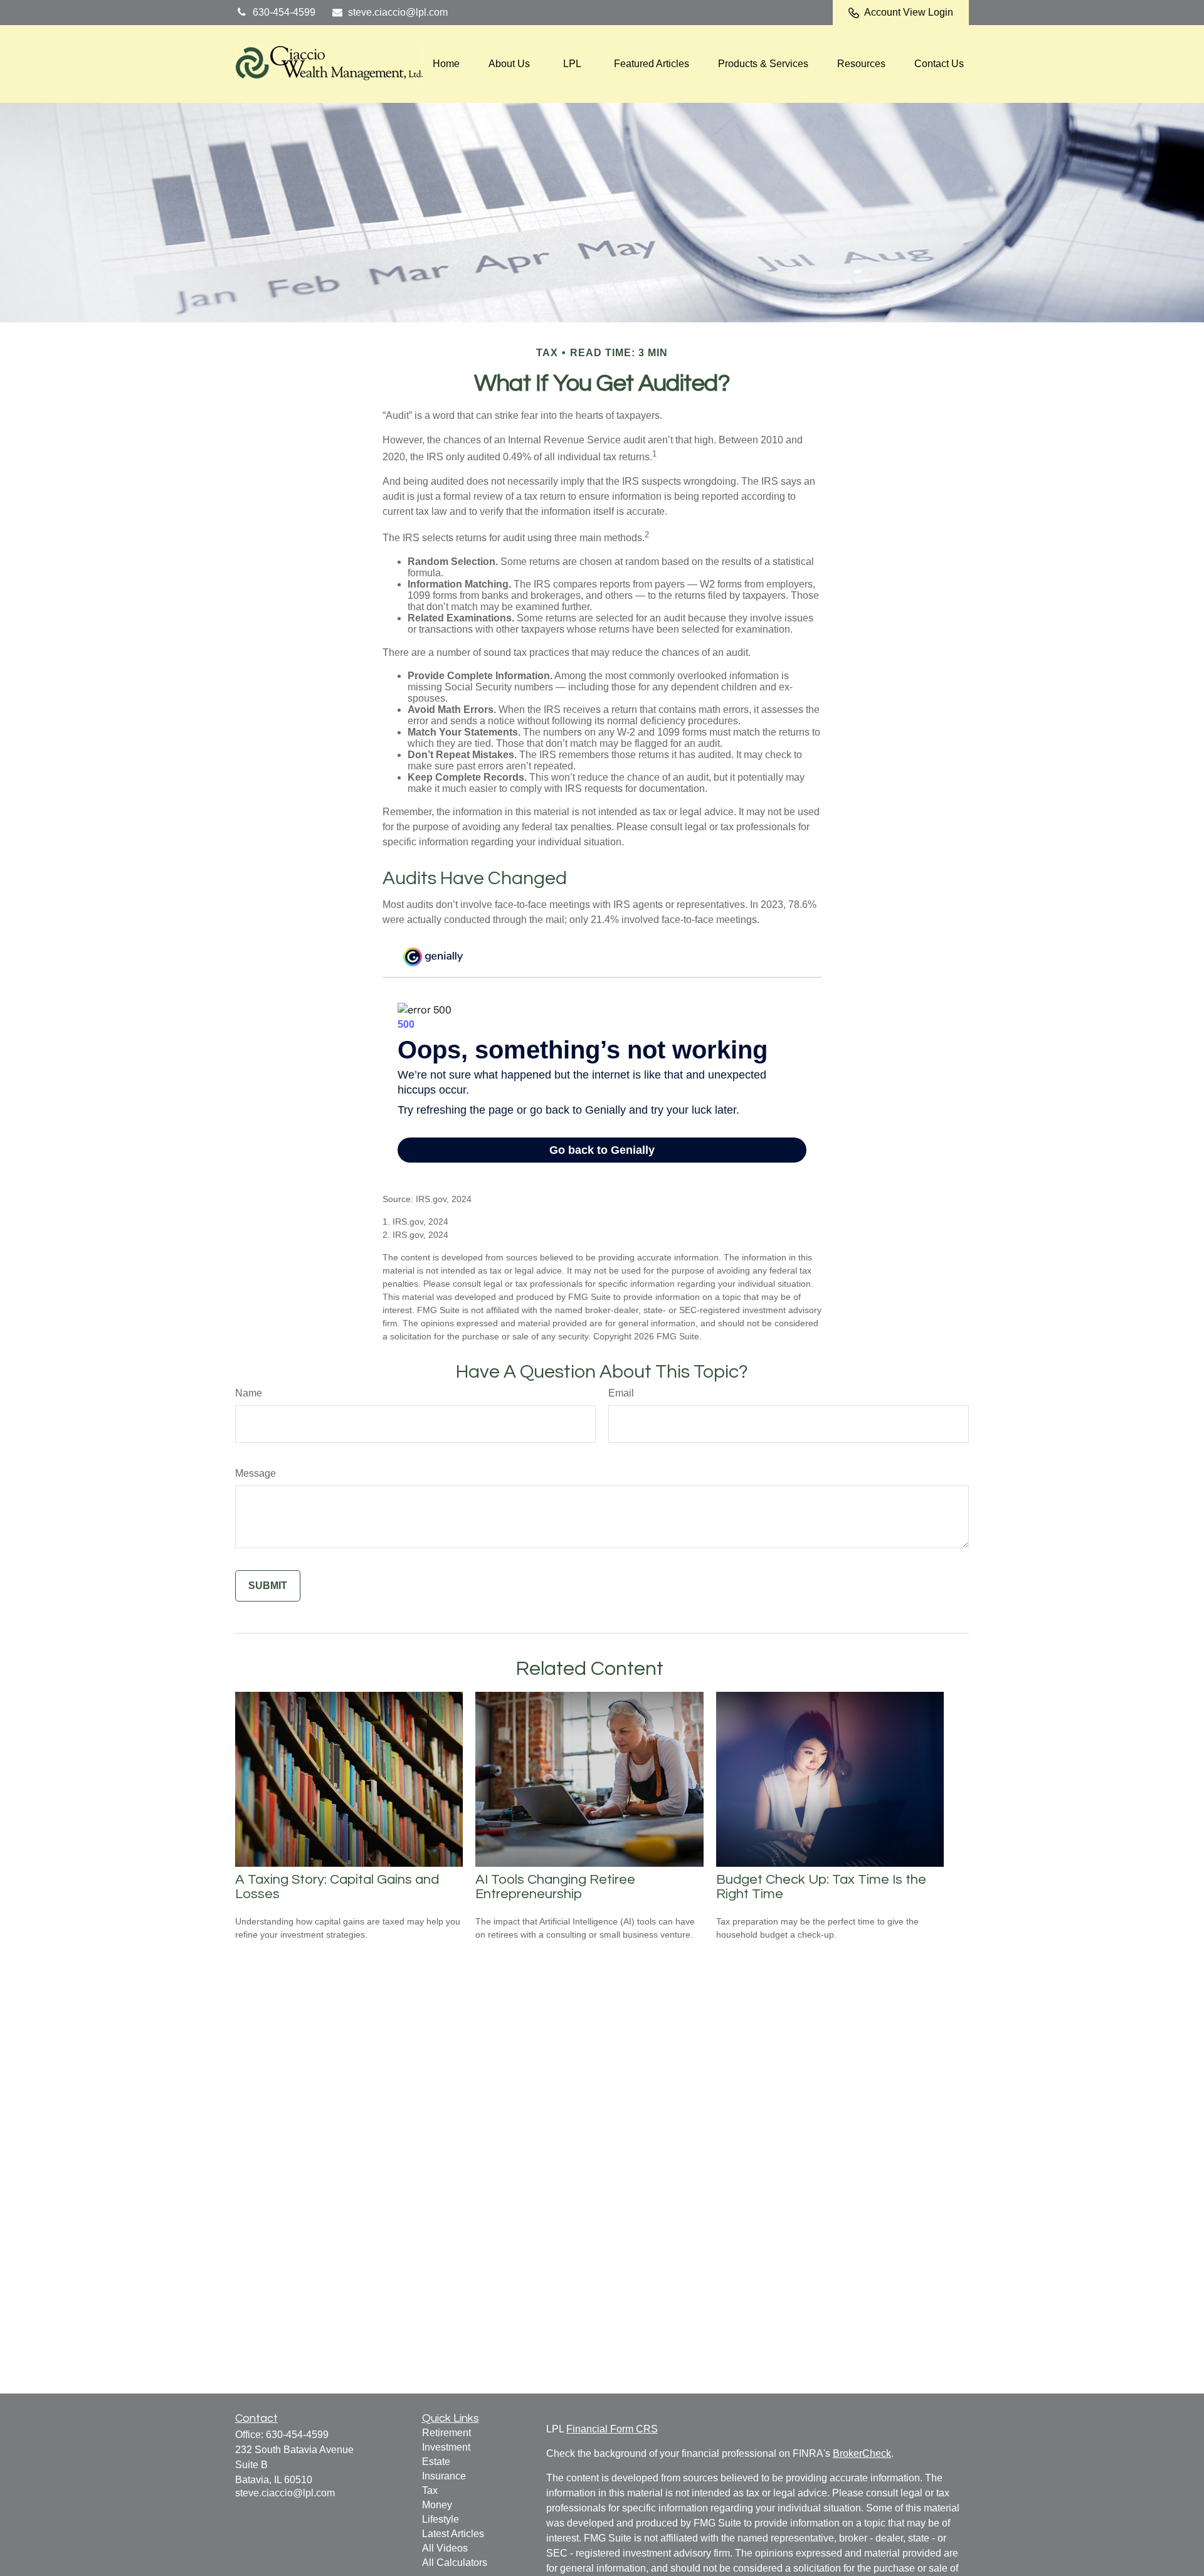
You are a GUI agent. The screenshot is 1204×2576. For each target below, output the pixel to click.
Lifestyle (441, 2519)
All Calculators (455, 2563)
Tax (430, 2490)
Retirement (446, 2433)
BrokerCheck (862, 2453)
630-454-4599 (284, 12)
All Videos (445, 2548)
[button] (446, 64)
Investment (446, 2447)
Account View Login (909, 12)
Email (621, 1393)
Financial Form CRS (612, 2429)
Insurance (444, 2476)
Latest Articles (453, 2534)
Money (437, 2505)
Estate (436, 2462)
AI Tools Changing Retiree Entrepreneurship (555, 1887)
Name (249, 1393)
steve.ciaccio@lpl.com (398, 12)
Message (256, 1473)
